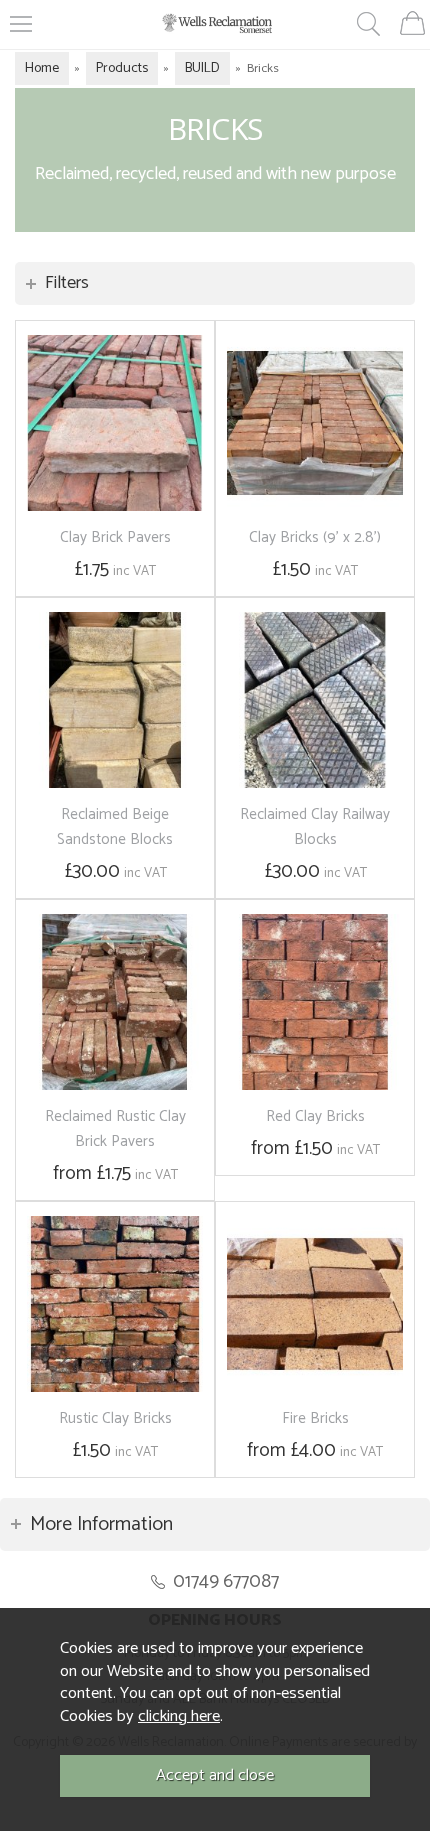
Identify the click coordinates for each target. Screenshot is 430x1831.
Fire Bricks (315, 1418)
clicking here (179, 1716)
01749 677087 (226, 1581)
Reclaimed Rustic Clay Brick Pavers (115, 1129)
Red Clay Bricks (315, 1116)
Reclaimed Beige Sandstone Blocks (115, 827)
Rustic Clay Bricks (115, 1418)
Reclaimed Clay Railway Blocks (315, 827)
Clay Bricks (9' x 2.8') (315, 537)
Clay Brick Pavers (115, 537)
